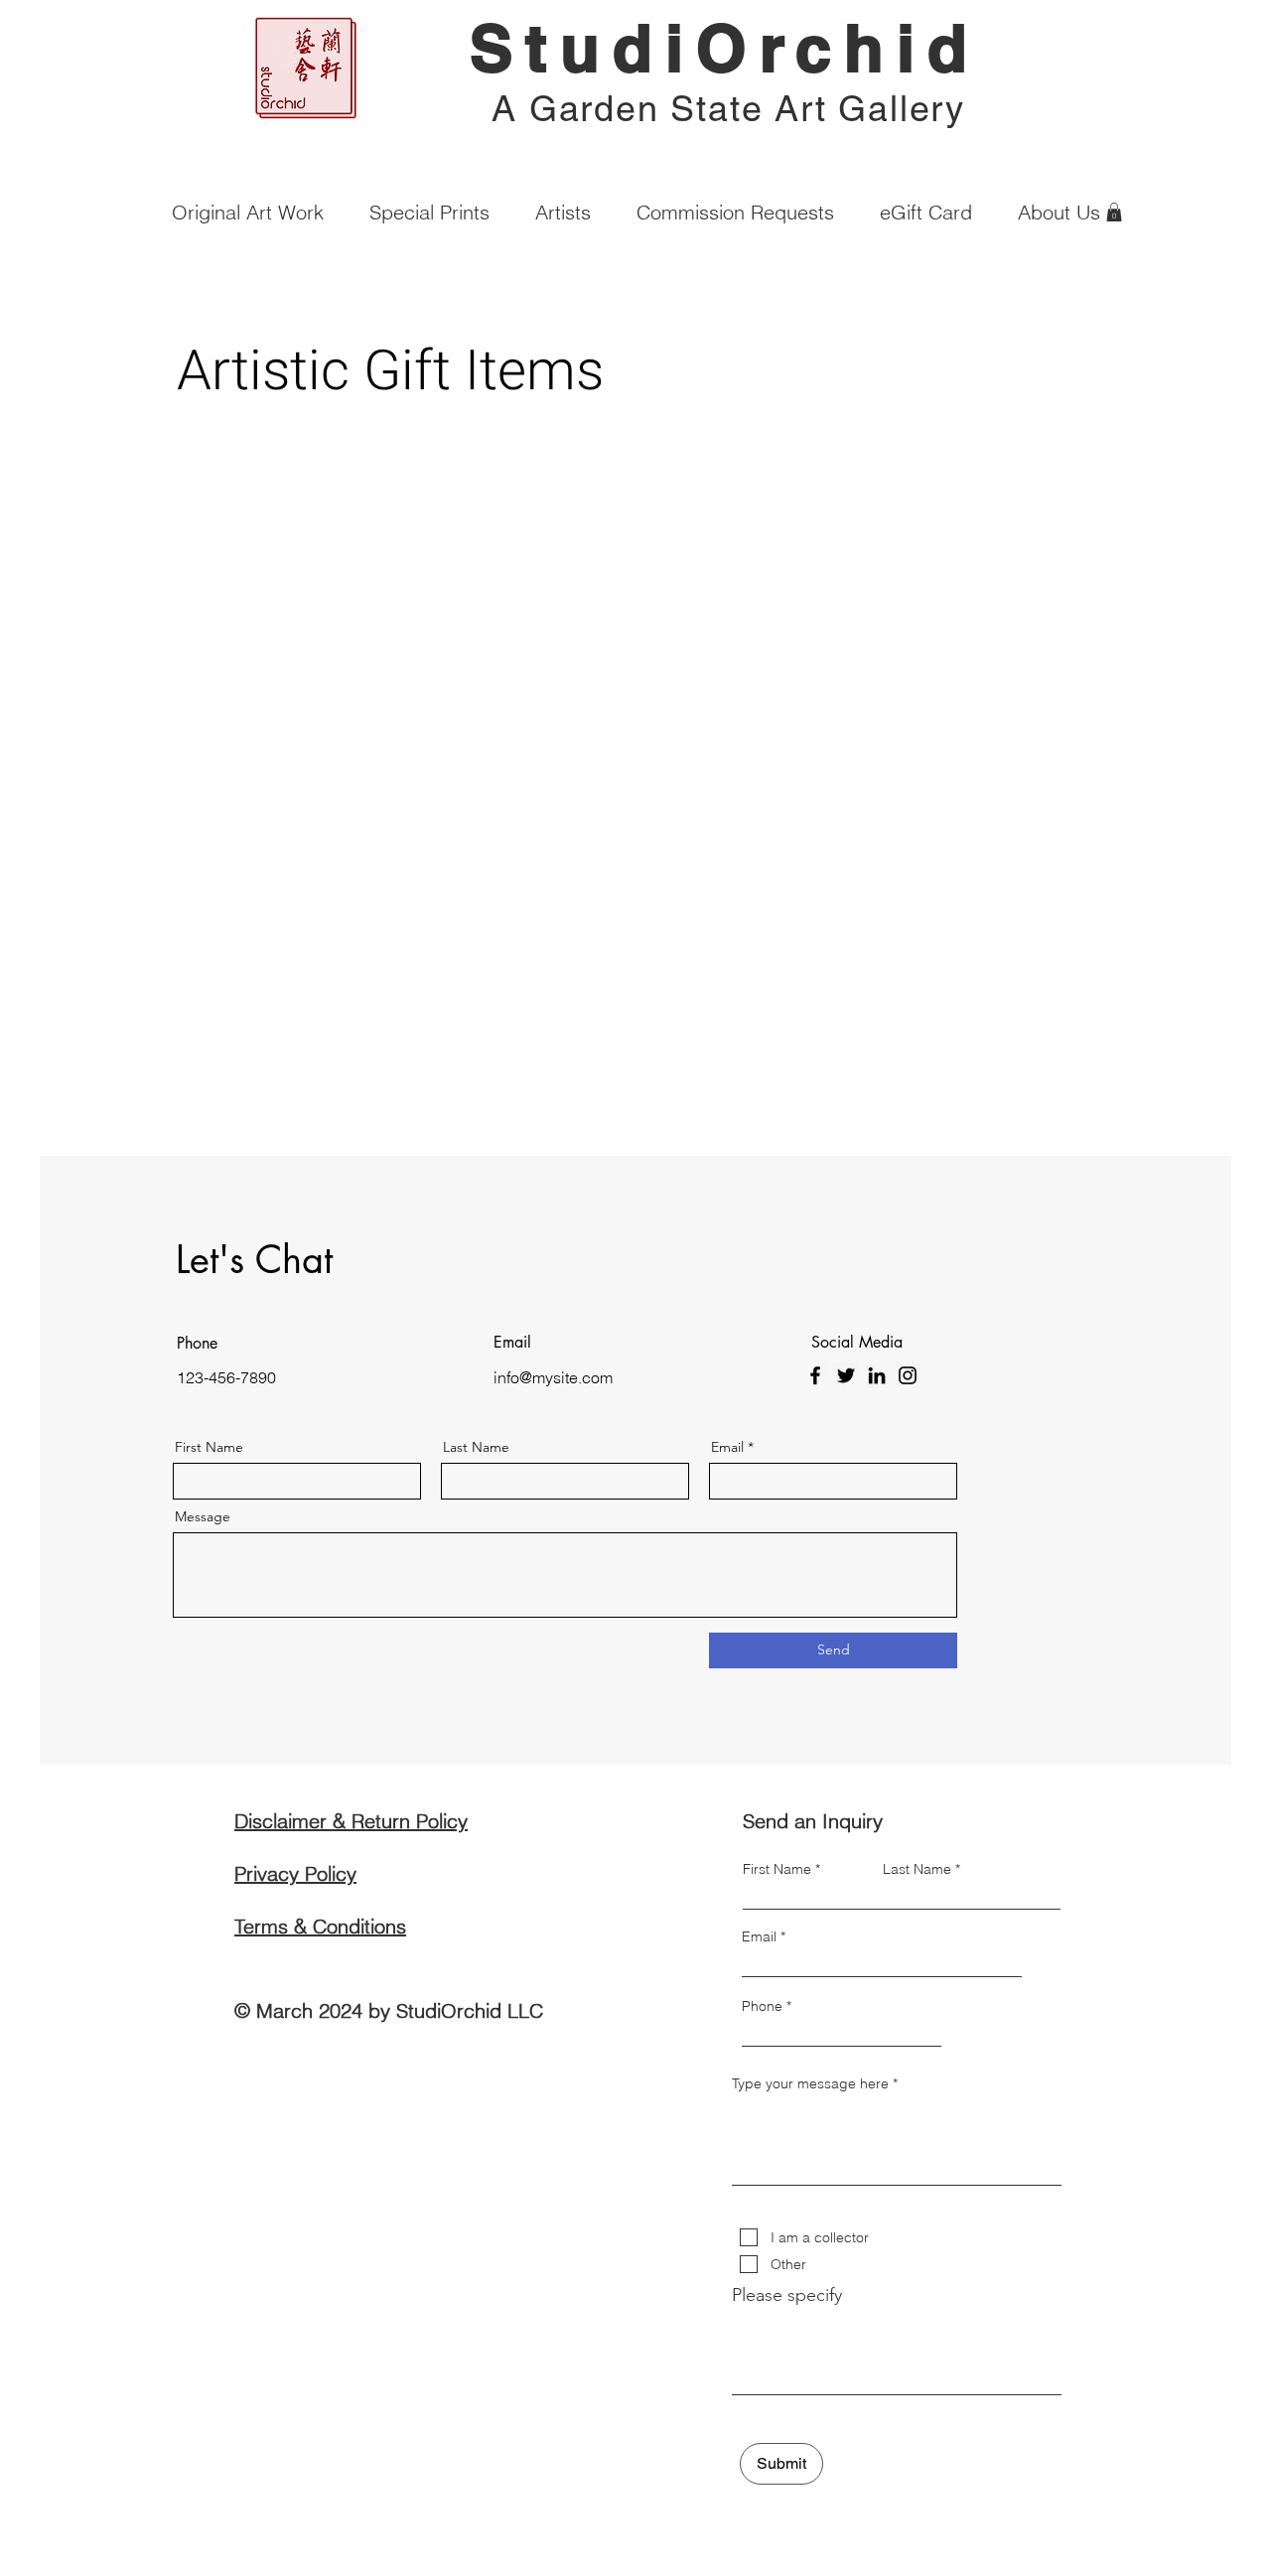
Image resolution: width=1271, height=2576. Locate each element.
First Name (209, 1447)
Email (727, 1447)
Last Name (476, 1447)
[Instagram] (908, 1375)
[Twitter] (846, 1375)
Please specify (787, 2295)
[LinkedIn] (877, 1375)
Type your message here (810, 2083)
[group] (635, 654)
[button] (1114, 212)
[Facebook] (815, 1375)
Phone (762, 2006)
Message (203, 1516)
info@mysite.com (553, 1377)
